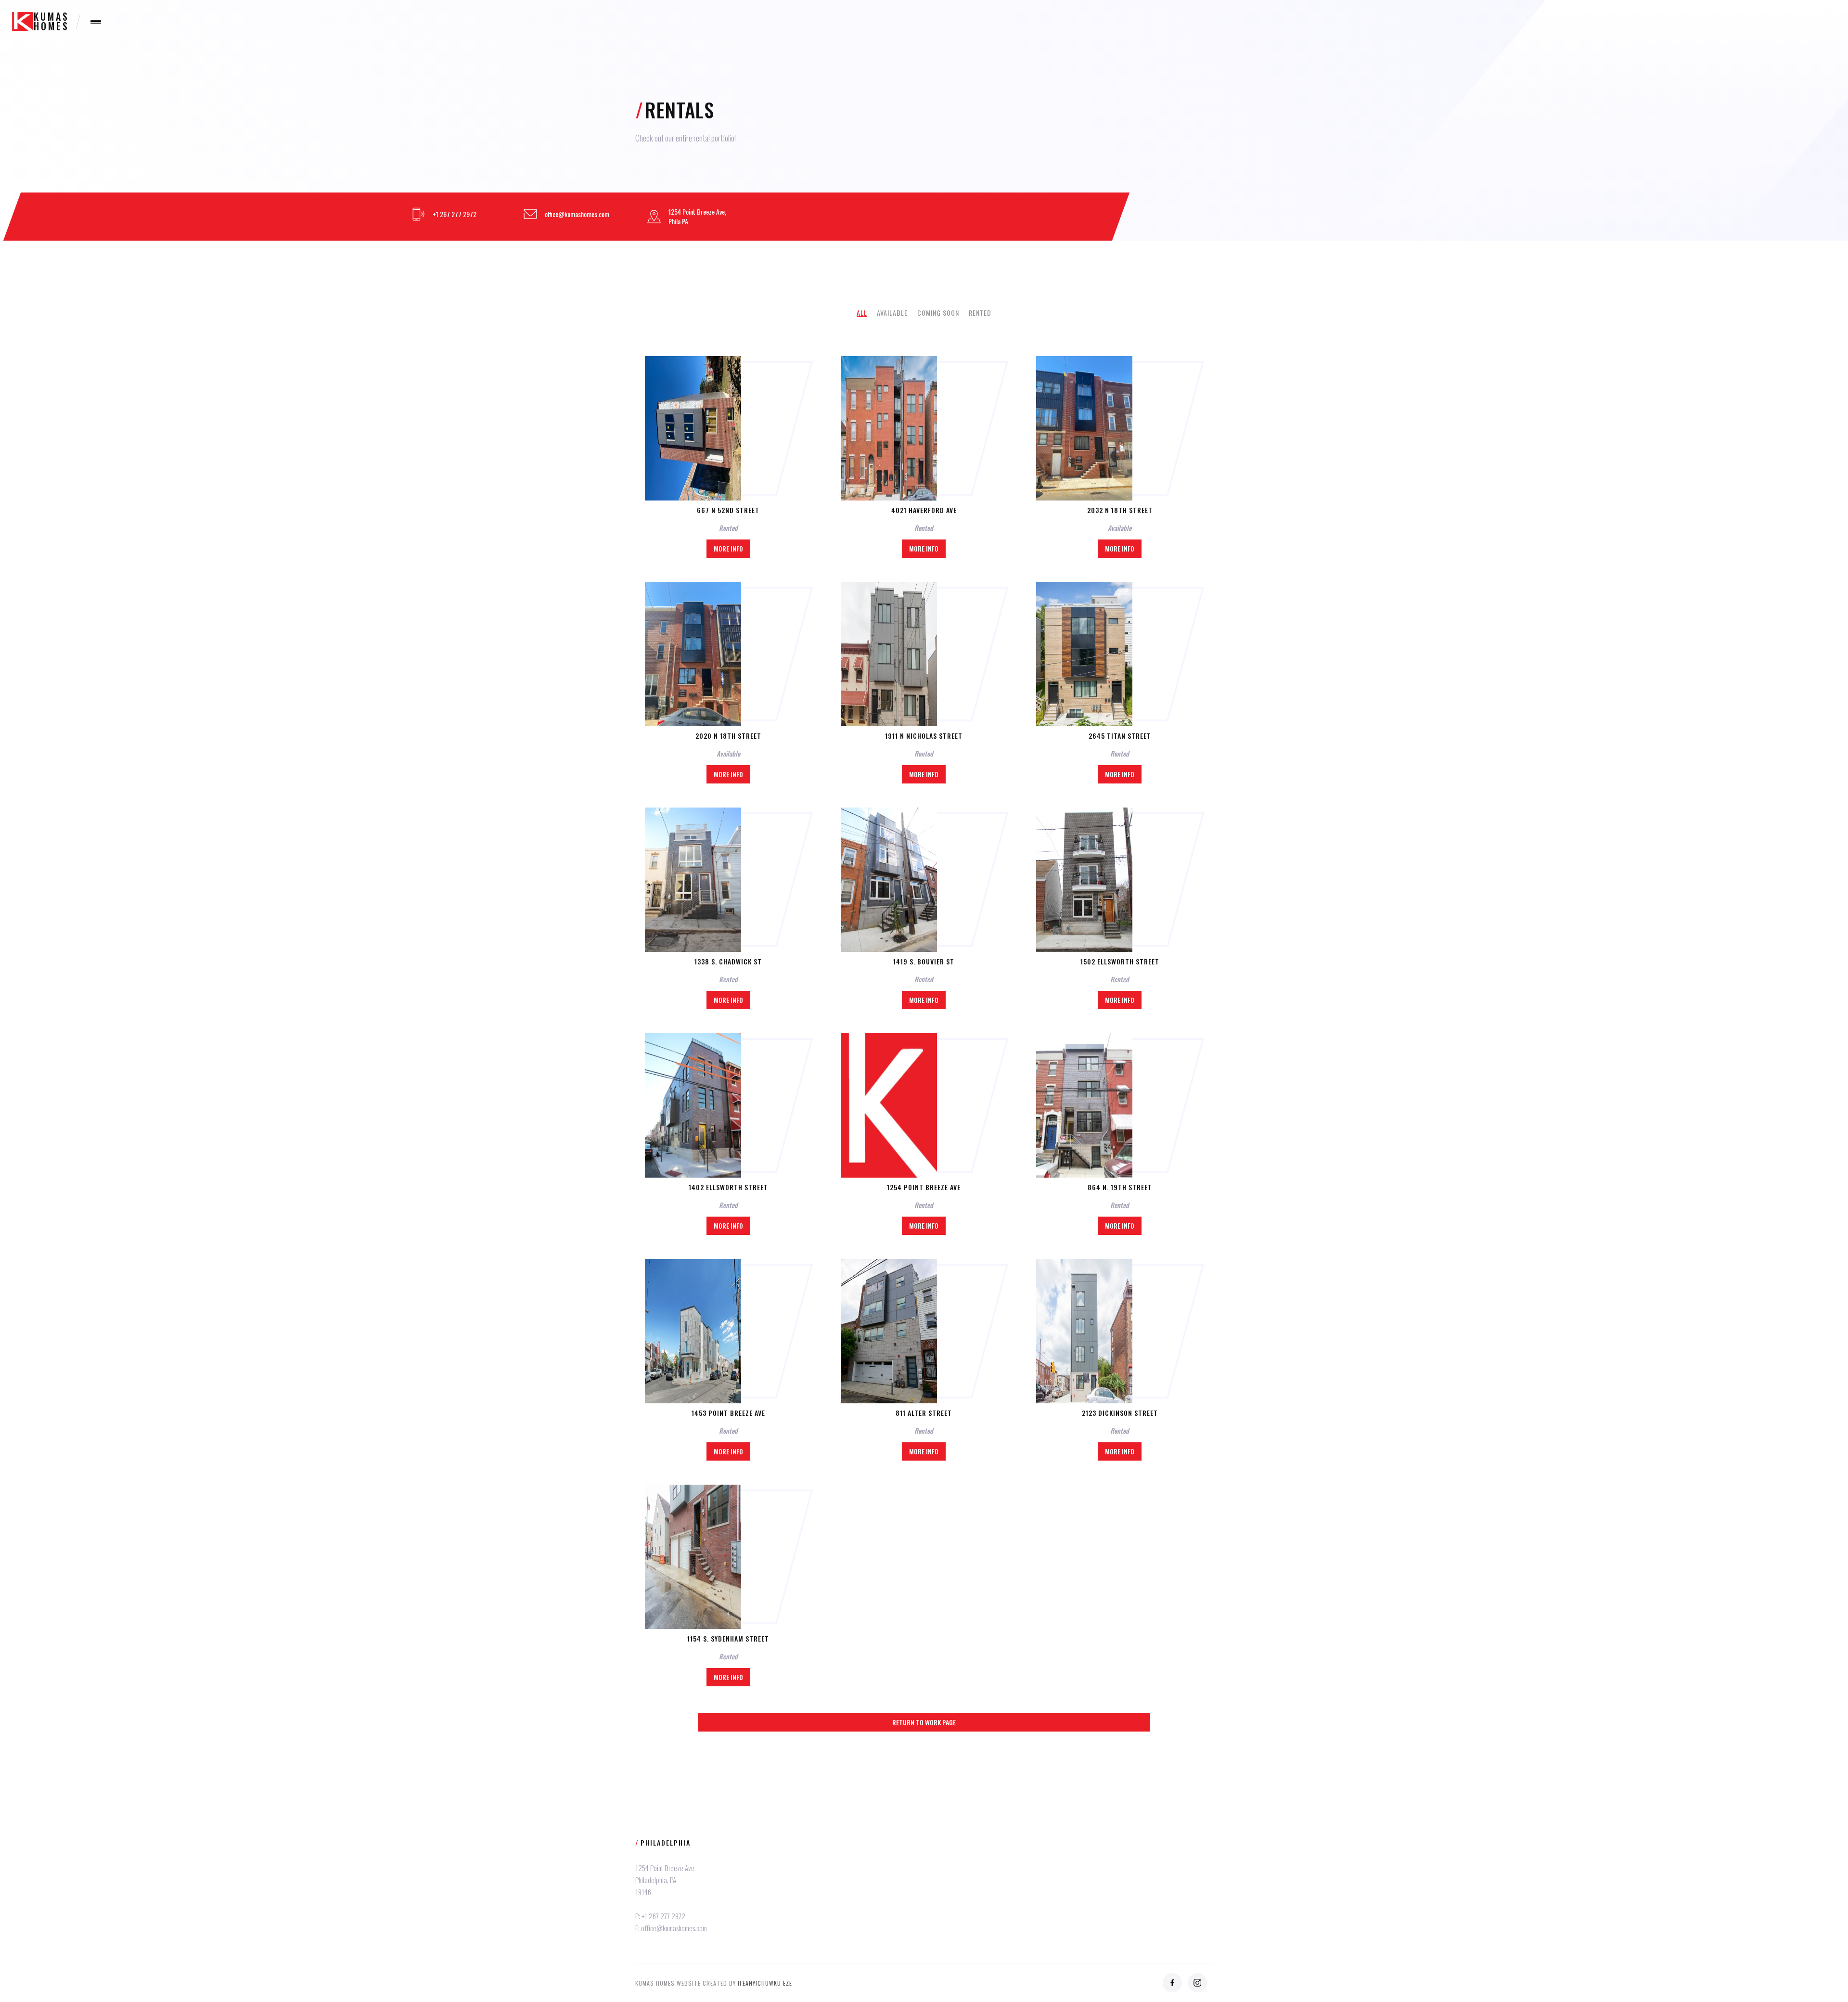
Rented (980, 313)
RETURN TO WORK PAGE (924, 1722)
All (862, 313)
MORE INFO (728, 548)
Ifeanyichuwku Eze (765, 1983)
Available (892, 313)
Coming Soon (938, 313)
